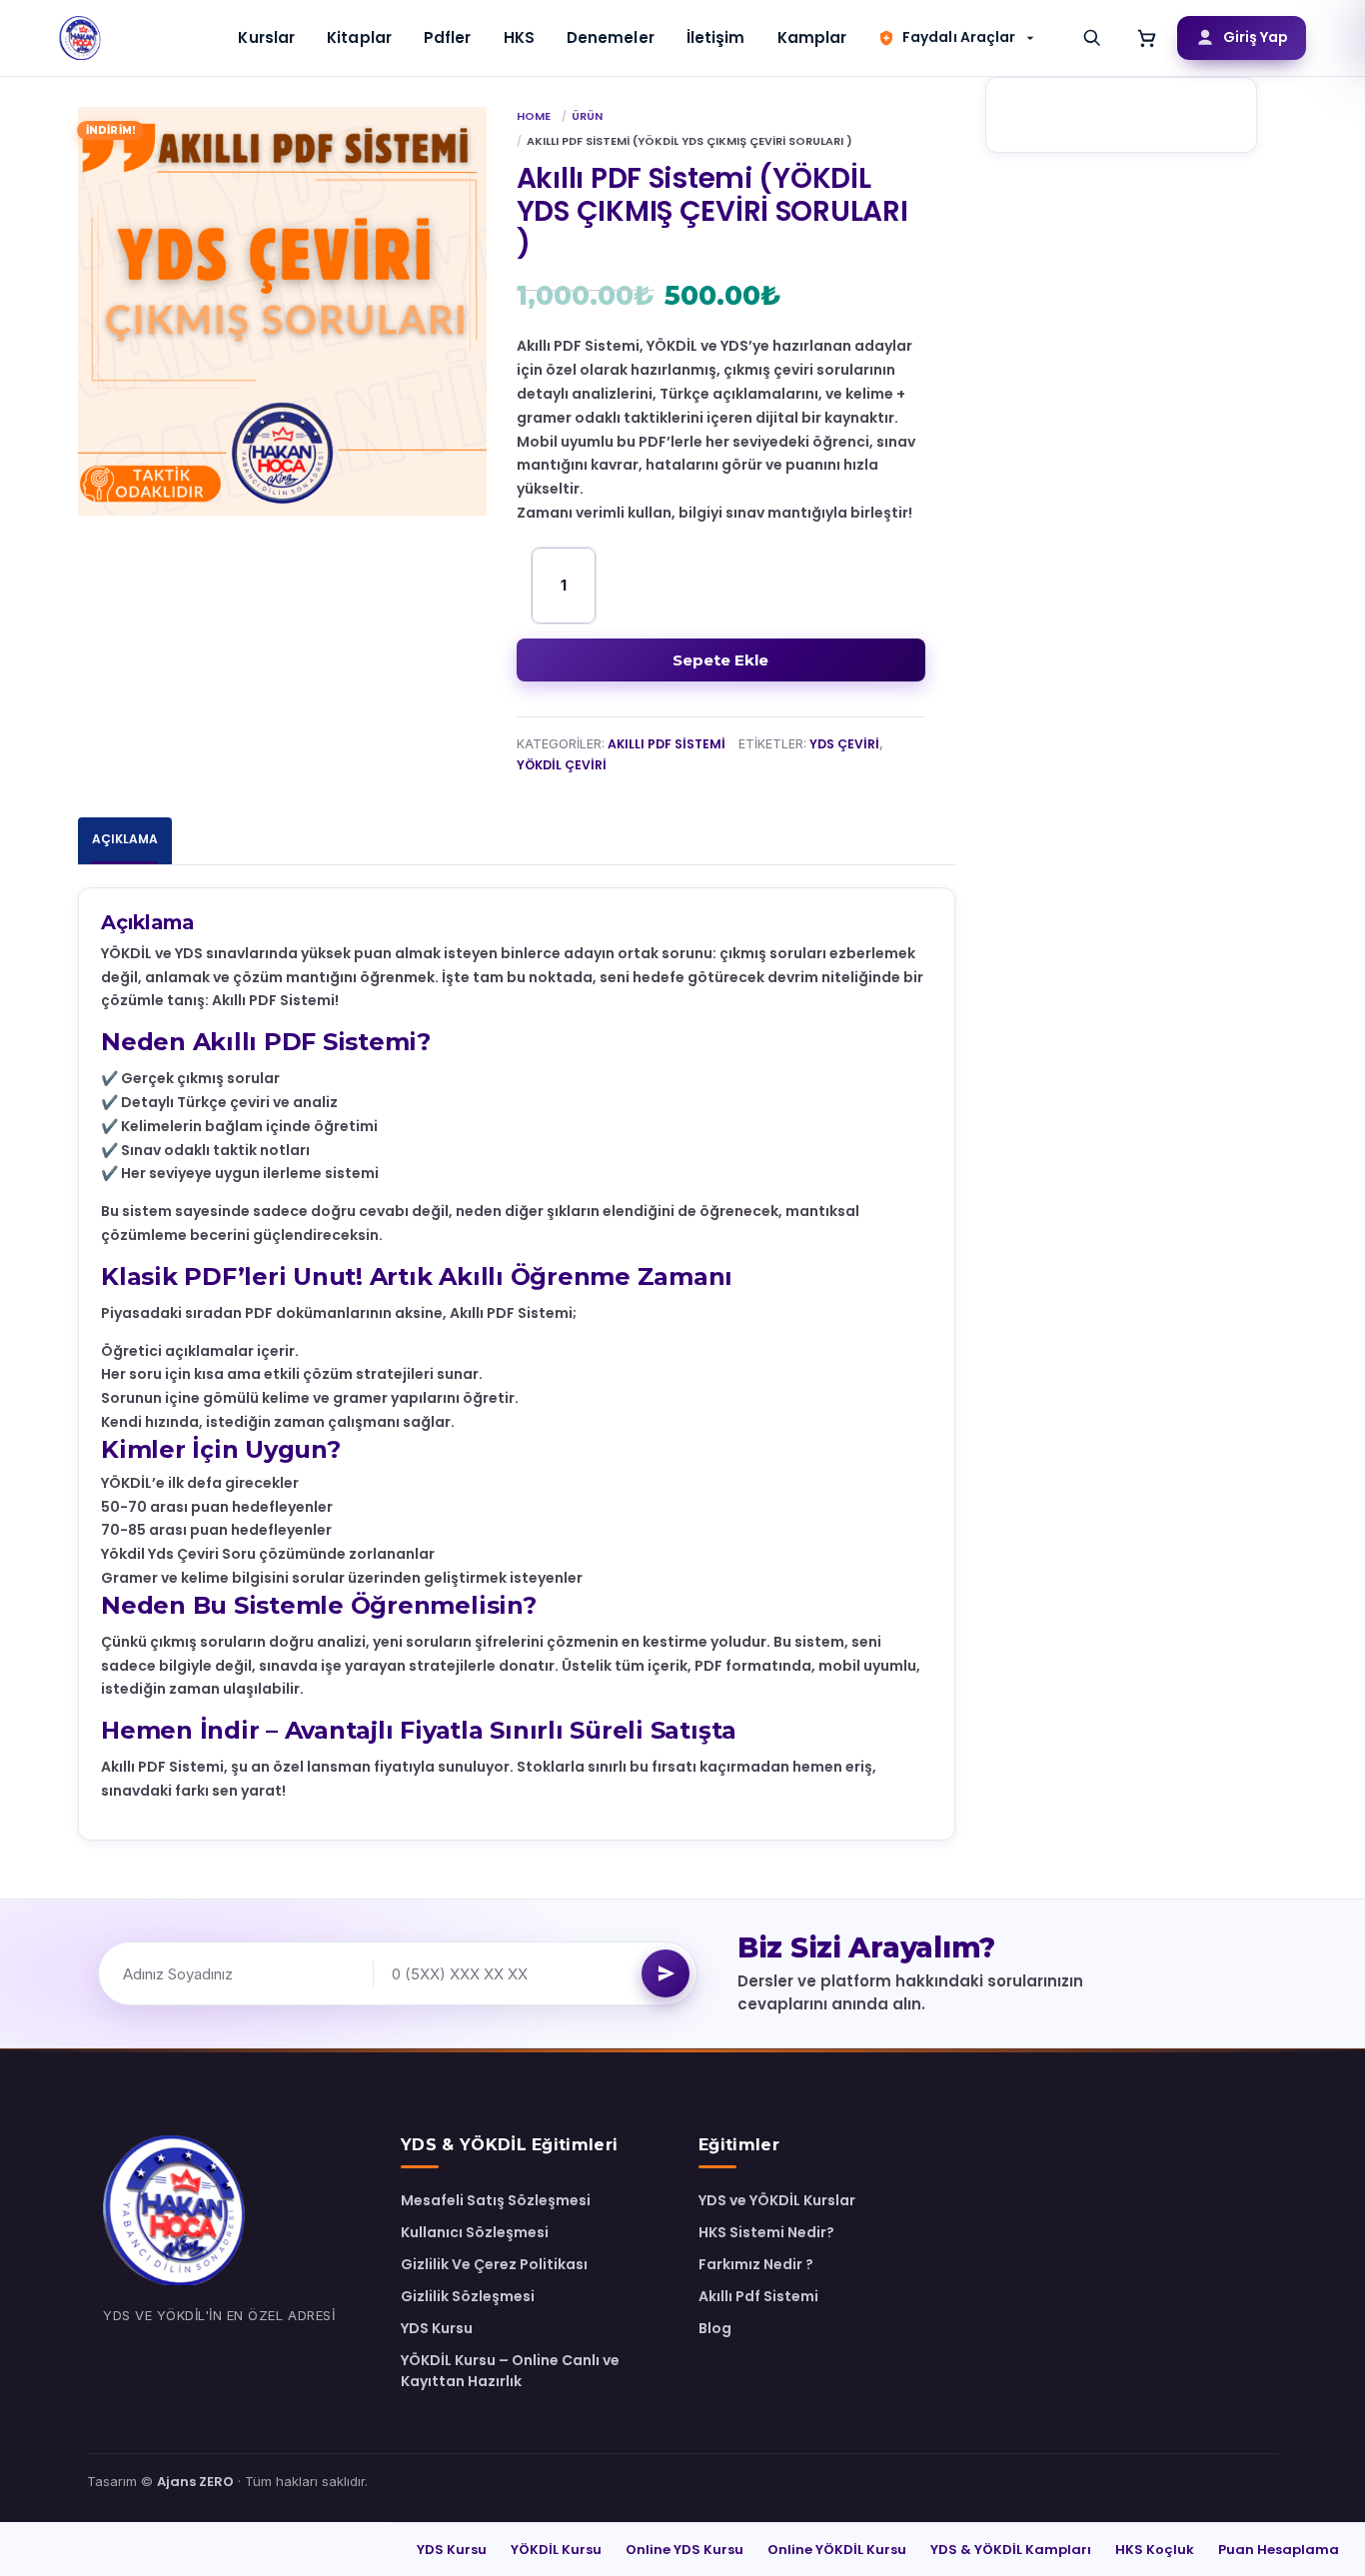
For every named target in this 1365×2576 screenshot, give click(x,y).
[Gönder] (666, 1973)
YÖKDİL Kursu (556, 2550)
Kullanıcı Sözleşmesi (475, 2232)
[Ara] (1092, 38)
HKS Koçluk (1155, 2550)
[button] (958, 37)
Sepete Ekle (720, 660)
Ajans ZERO (195, 2482)
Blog (715, 2328)
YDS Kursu (437, 2328)
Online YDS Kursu (684, 2550)
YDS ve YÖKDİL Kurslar (777, 2200)
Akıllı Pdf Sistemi (758, 2296)
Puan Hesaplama (1279, 2550)
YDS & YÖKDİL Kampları (1011, 2550)
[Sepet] (1147, 38)
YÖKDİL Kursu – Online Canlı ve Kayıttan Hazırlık (510, 2371)
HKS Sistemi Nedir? (766, 2232)
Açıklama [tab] (125, 839)
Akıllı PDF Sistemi (667, 744)
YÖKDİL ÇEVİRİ (562, 765)
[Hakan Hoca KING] (81, 38)
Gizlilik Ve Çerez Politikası (494, 2264)
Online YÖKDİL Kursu (837, 2550)
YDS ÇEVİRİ (844, 744)
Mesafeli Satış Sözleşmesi (496, 2200)
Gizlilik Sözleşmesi (468, 2296)
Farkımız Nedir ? (756, 2264)
